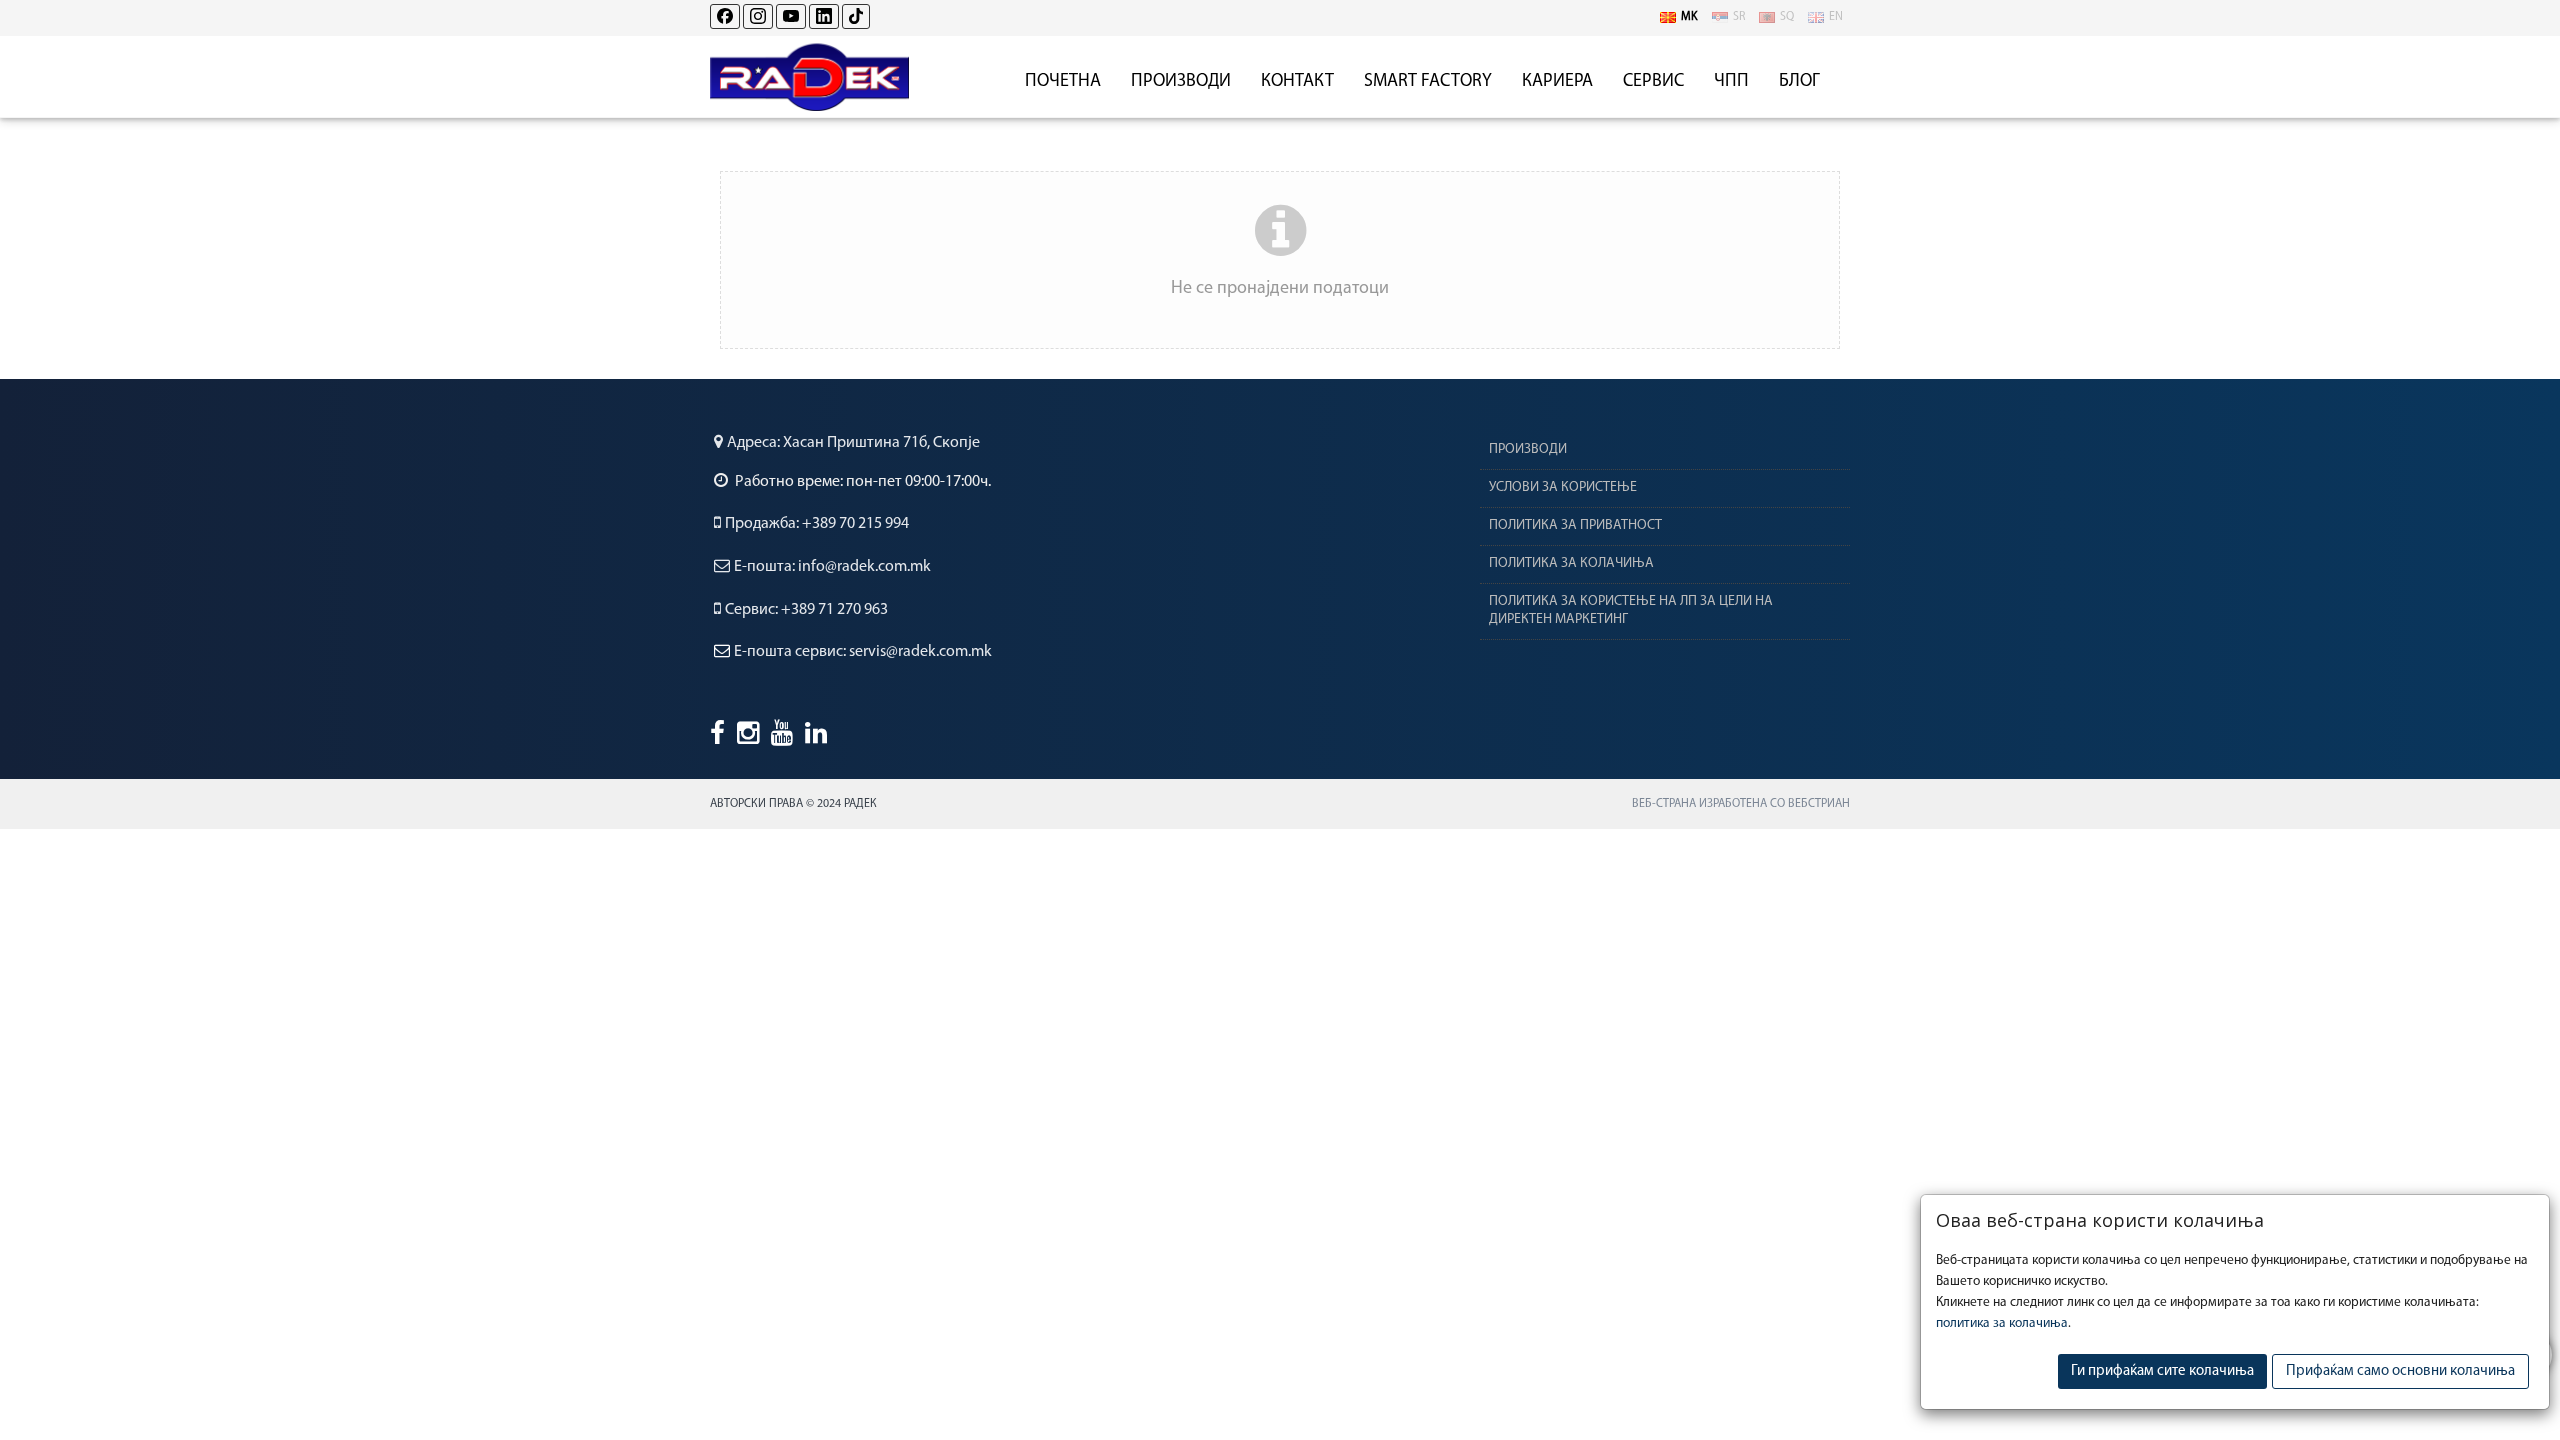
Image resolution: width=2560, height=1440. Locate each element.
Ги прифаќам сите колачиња (2162, 1371)
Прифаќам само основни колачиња (2400, 1371)
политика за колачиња (2002, 1323)
